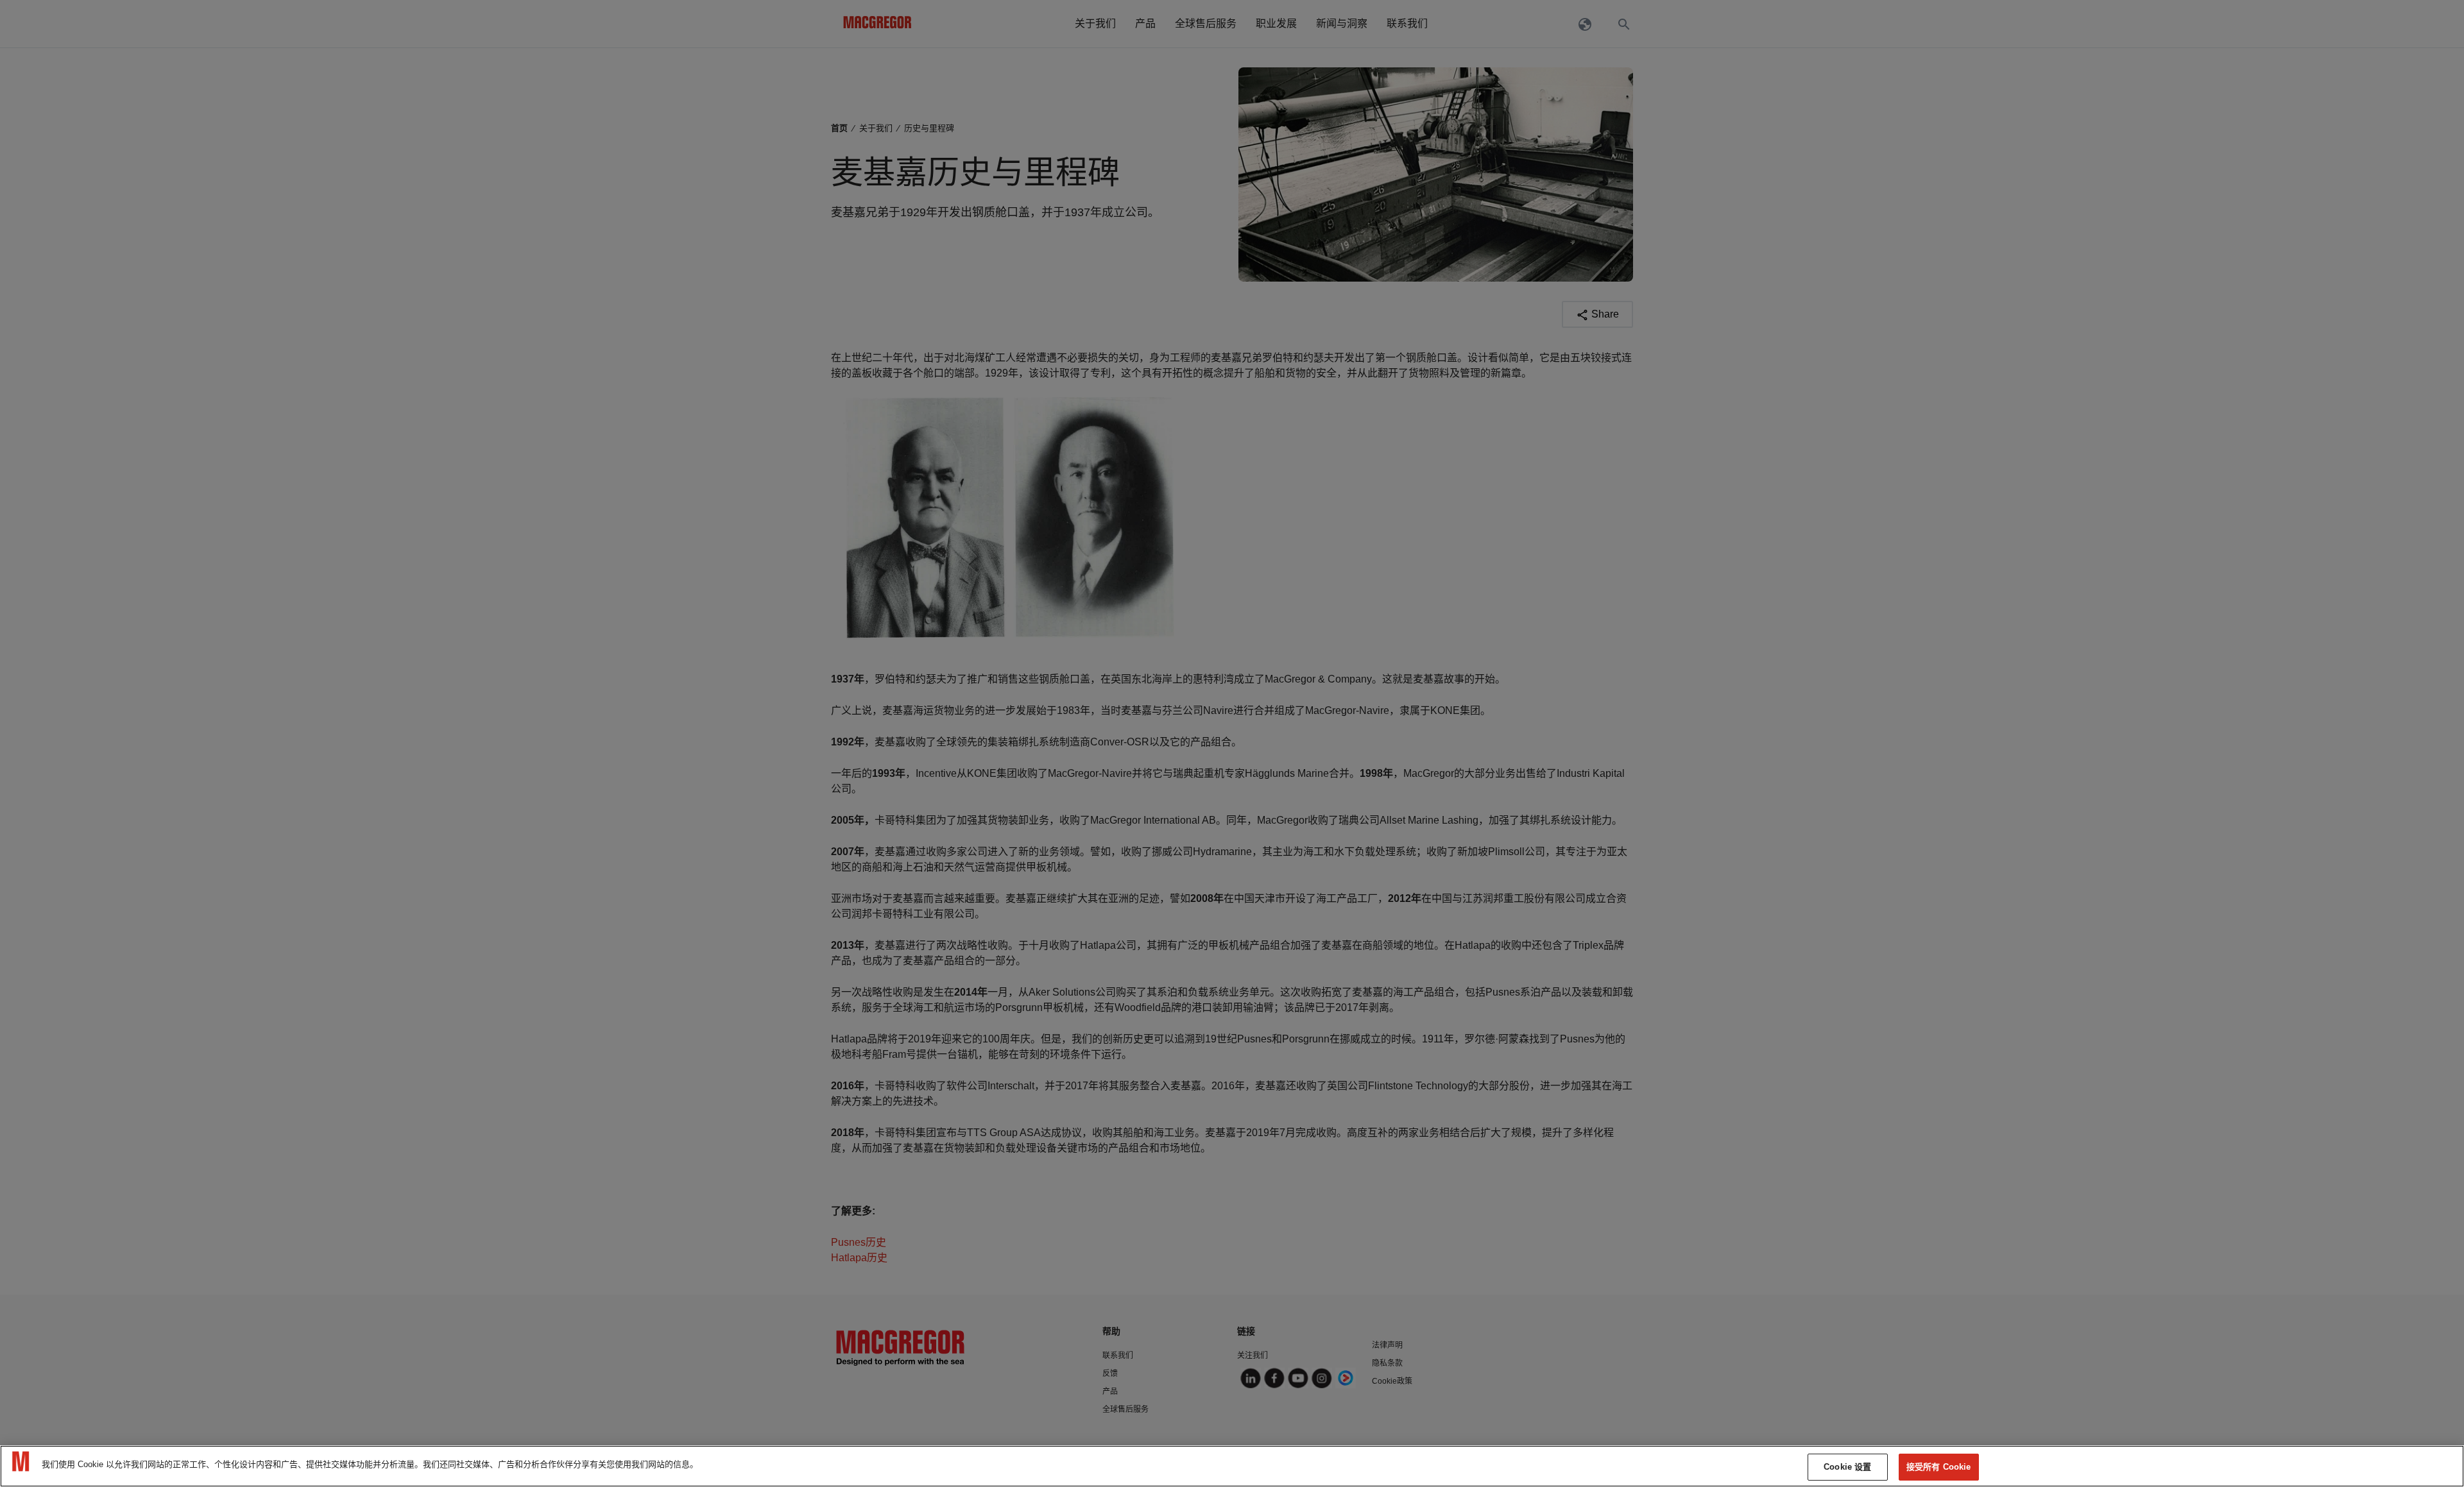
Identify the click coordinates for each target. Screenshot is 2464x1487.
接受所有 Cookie (1938, 1467)
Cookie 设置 (1847, 1467)
